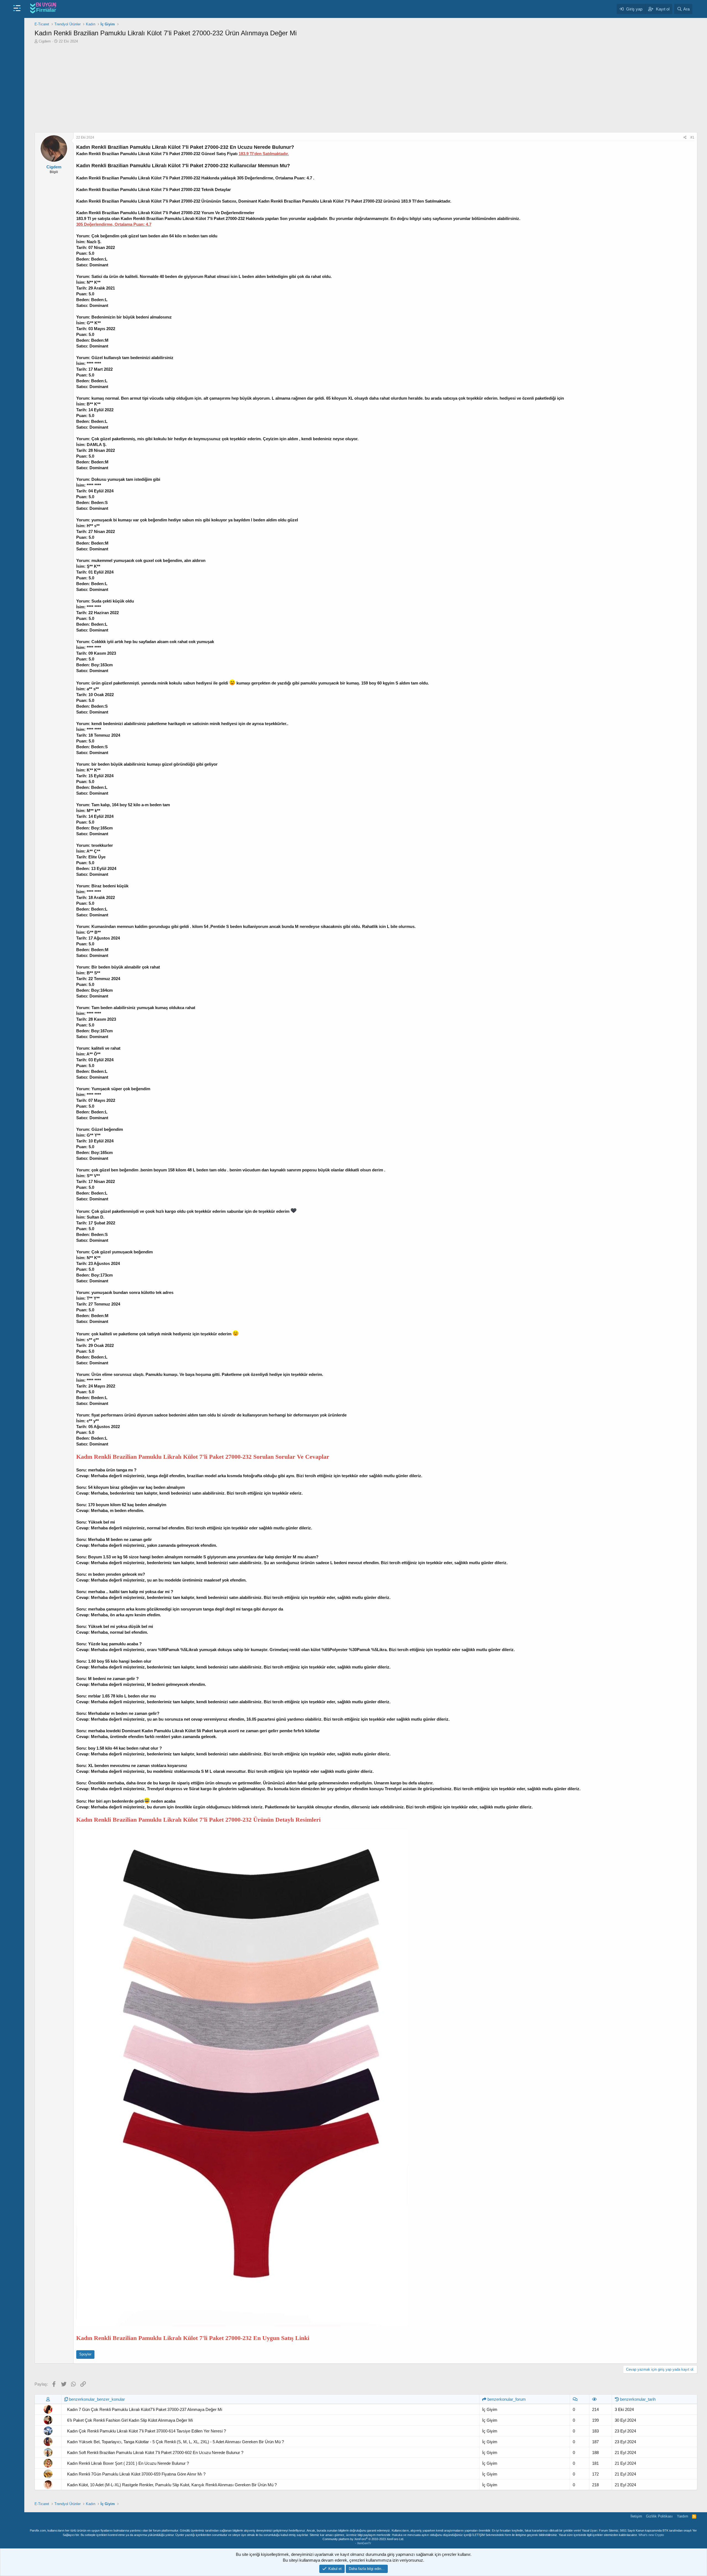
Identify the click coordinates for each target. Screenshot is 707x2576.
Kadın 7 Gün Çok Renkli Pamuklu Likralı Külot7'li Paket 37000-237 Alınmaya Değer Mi (145, 2409)
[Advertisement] (366, 88)
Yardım (683, 2516)
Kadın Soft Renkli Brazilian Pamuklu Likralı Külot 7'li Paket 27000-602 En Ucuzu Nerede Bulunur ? (155, 2452)
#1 (692, 137)
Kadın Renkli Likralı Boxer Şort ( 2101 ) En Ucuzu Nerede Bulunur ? (128, 2463)
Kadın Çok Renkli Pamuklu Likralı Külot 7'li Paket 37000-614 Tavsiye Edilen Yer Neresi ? (147, 2431)
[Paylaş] (685, 138)
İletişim (636, 2516)
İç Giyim (490, 2409)
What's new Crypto (651, 2535)
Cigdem (45, 41)
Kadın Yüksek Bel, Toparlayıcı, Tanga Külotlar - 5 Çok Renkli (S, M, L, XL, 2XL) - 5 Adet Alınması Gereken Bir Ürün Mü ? (176, 2442)
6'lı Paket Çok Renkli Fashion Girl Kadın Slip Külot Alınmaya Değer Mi (130, 2420)
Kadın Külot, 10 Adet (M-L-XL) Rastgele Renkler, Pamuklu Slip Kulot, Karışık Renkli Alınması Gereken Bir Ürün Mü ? (172, 2485)
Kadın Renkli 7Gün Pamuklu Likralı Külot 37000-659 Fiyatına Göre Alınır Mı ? (136, 2474)
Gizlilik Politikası (659, 2516)
